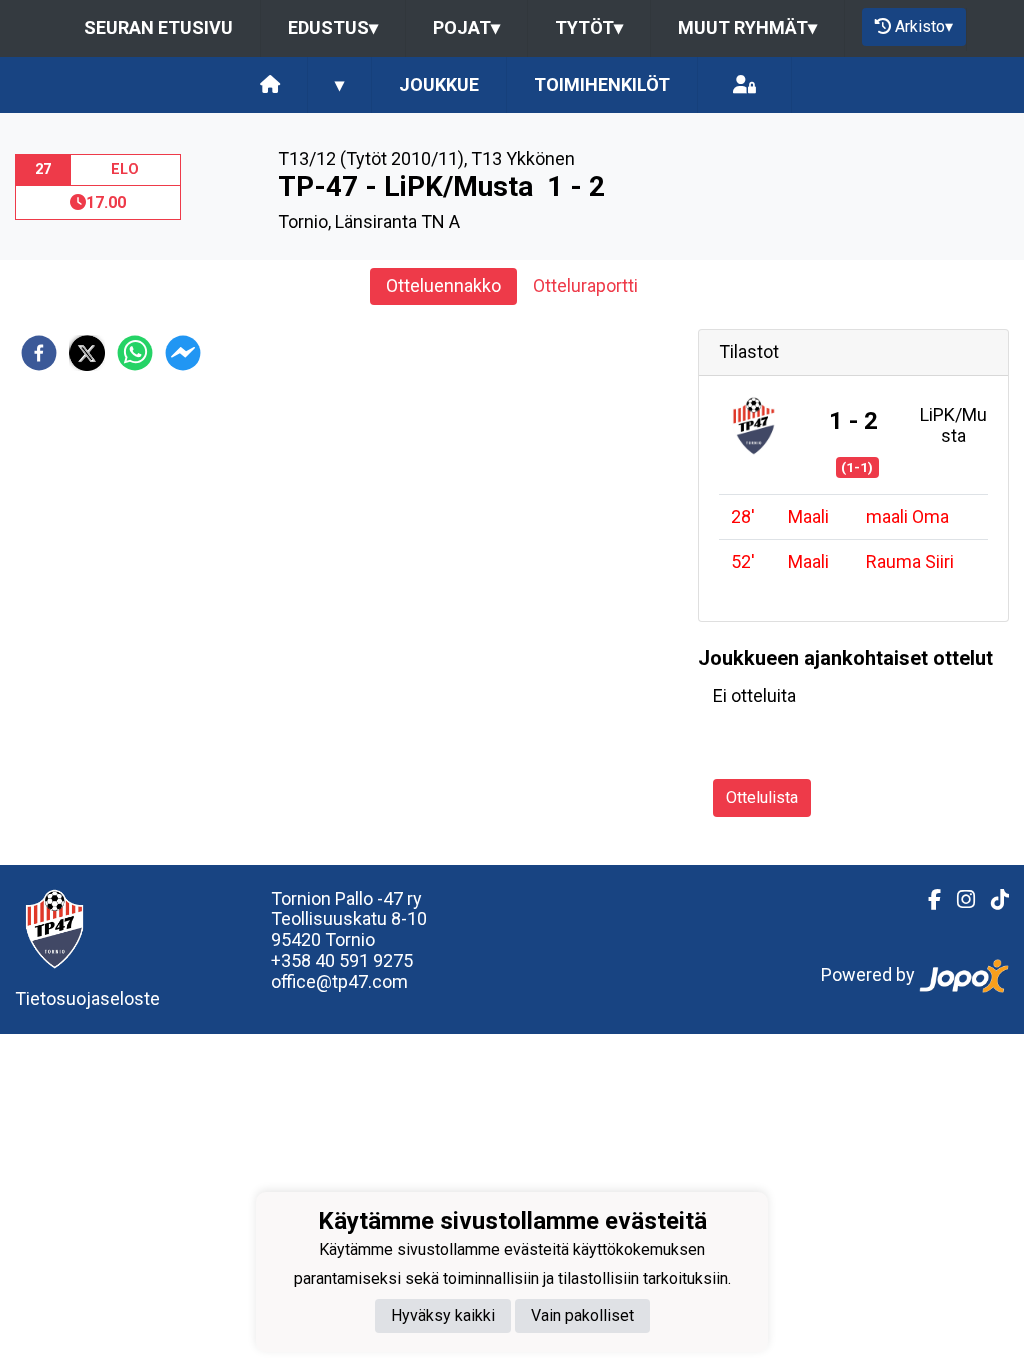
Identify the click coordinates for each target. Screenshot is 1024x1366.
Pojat (466, 27)
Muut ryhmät (747, 27)
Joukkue (439, 84)
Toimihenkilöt (602, 84)
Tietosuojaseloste (87, 998)
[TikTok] (992, 900)
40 (327, 960)
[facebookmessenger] (183, 353)
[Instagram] (958, 900)
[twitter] (87, 353)
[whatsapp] (135, 353)
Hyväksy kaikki (443, 1315)
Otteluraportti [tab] (585, 285)
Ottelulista (762, 797)
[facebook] (39, 353)
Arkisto (924, 26)
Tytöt (589, 27)
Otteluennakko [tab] (443, 285)
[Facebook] (926, 900)
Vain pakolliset (582, 1315)
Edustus (333, 27)
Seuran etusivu (158, 27)
